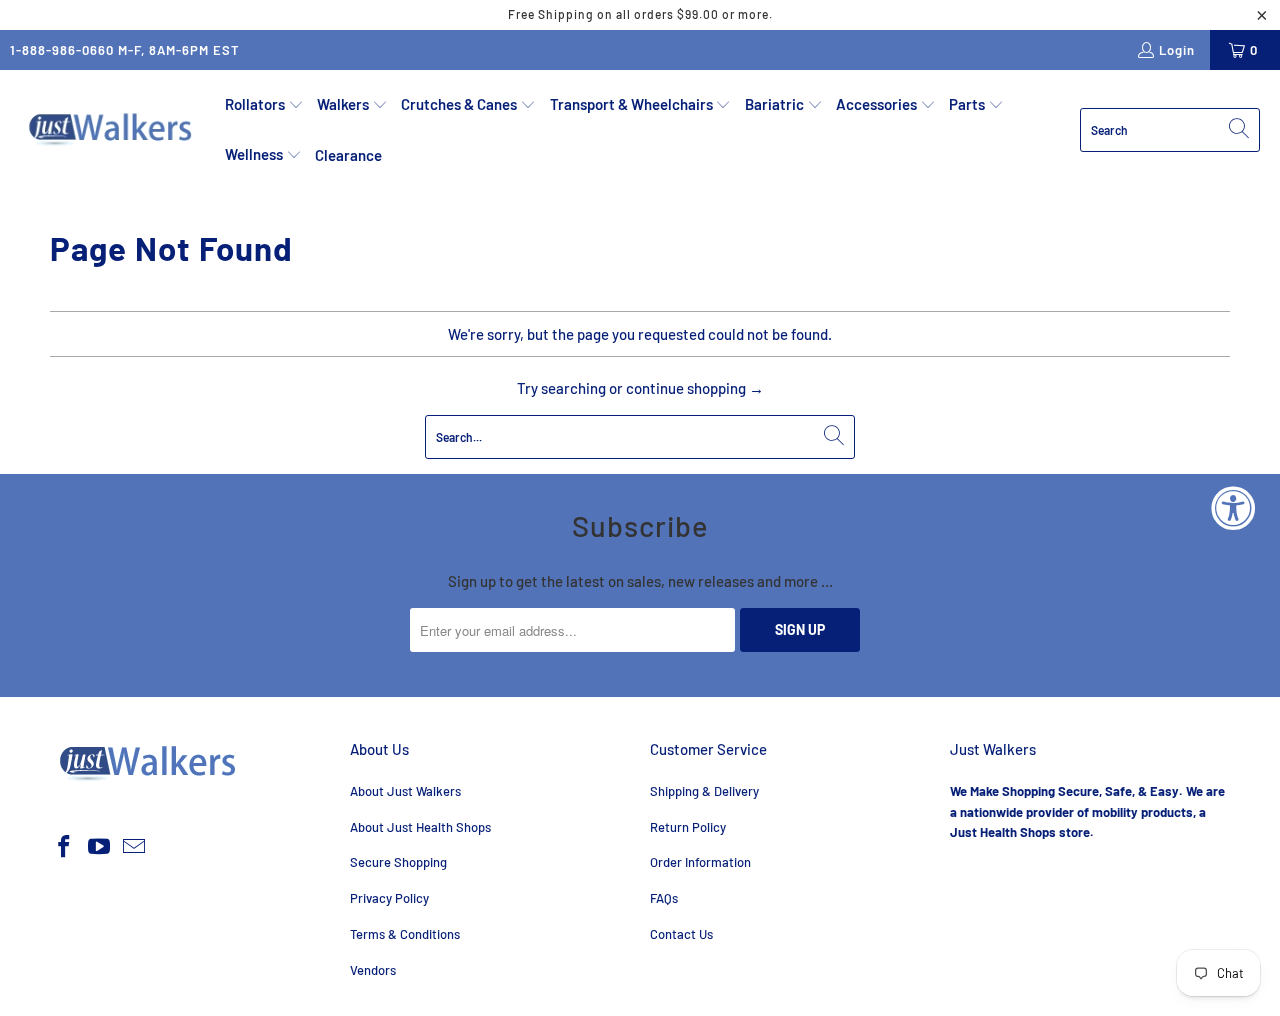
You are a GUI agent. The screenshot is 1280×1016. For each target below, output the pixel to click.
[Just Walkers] (112, 130)
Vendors (373, 970)
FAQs (664, 898)
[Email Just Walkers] (134, 847)
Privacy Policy (389, 898)
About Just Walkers (405, 791)
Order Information (700, 862)
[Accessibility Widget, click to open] (1233, 508)
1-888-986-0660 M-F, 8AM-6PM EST (125, 50)
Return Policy (688, 827)
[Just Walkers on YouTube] (100, 847)
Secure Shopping (398, 862)
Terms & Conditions (405, 934)
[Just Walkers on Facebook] (65, 847)
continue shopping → (695, 388)
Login (1177, 50)
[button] (264, 105)
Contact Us (681, 934)
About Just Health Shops (420, 827)
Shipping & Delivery (704, 791)
